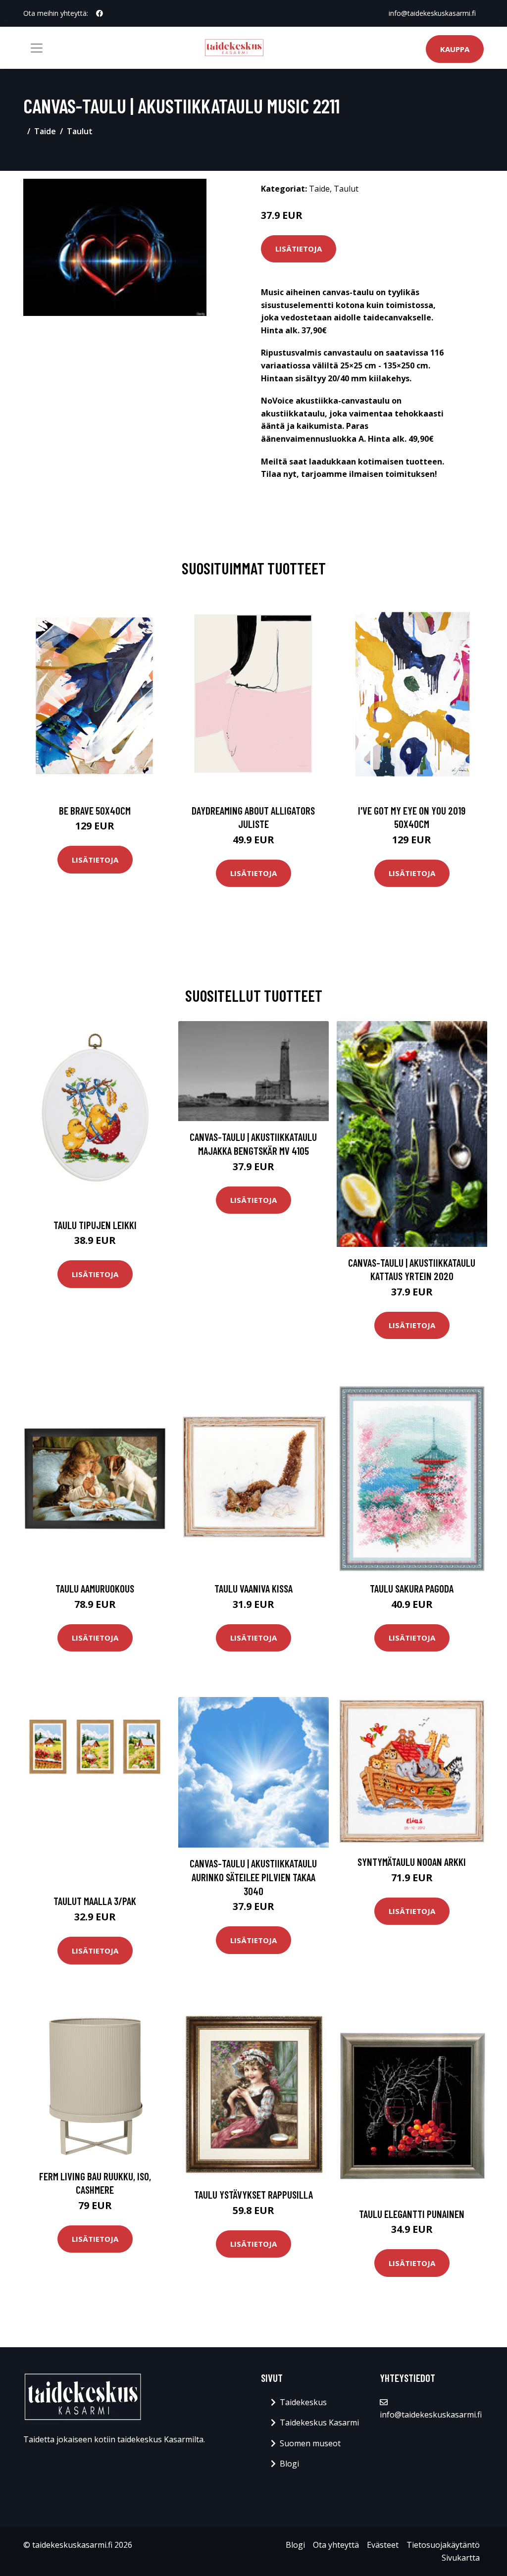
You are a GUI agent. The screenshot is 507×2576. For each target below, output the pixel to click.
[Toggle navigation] (37, 48)
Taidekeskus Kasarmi (319, 2422)
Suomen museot (310, 2443)
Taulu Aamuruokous (95, 1588)
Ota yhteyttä (336, 2545)
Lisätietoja (299, 249)
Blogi (289, 2464)
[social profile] (100, 13)
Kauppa (455, 49)
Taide (45, 131)
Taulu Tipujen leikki (95, 1225)
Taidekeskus (303, 2402)
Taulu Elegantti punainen (412, 2214)
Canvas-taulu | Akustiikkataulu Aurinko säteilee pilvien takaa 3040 (253, 1877)
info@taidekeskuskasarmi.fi (432, 13)
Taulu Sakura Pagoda (412, 1588)
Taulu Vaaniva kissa (253, 1588)
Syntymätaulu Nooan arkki (412, 1862)
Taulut (80, 131)
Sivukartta (461, 2558)
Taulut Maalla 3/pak (95, 1901)
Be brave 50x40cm (95, 810)
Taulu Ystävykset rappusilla (253, 2194)
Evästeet (383, 2545)
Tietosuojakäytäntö (443, 2545)
